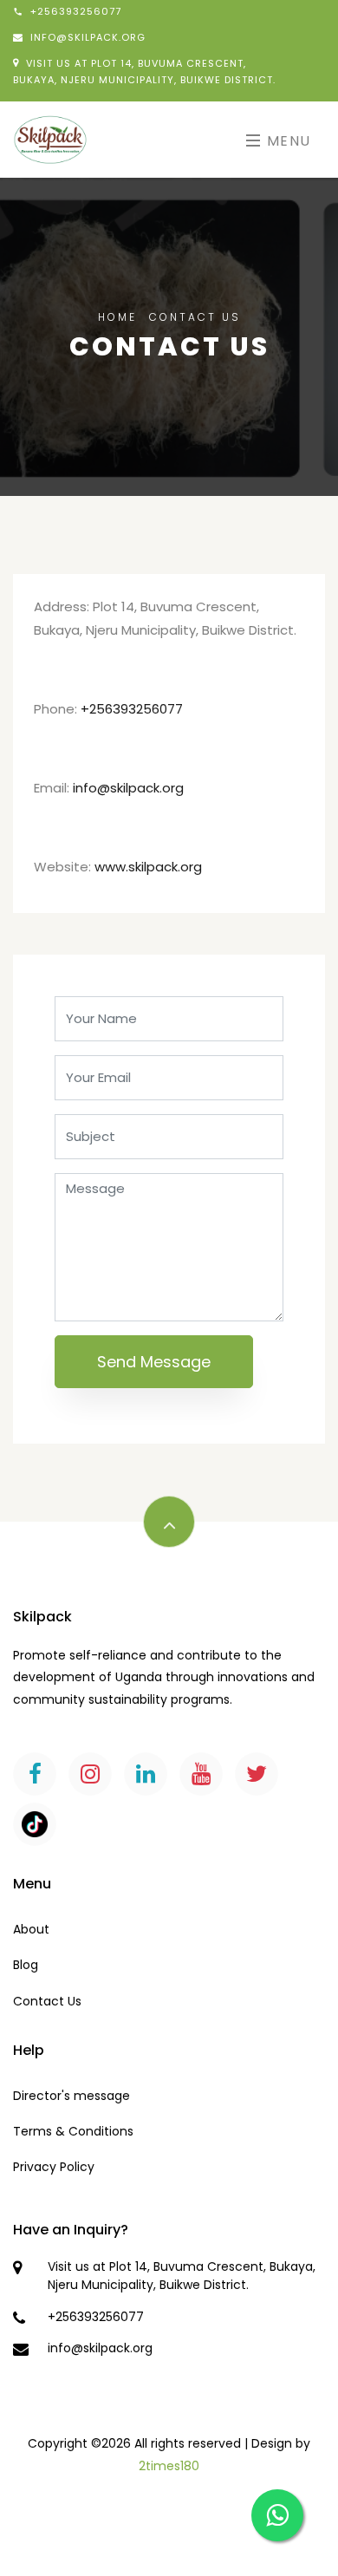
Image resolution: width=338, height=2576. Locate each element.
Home (117, 317)
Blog (26, 1965)
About (31, 1929)
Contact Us (47, 2001)
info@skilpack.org (128, 788)
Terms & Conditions (73, 2131)
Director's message (71, 2096)
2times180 (169, 2466)
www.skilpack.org (148, 867)
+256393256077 (132, 709)
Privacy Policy (54, 2167)
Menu (286, 141)
